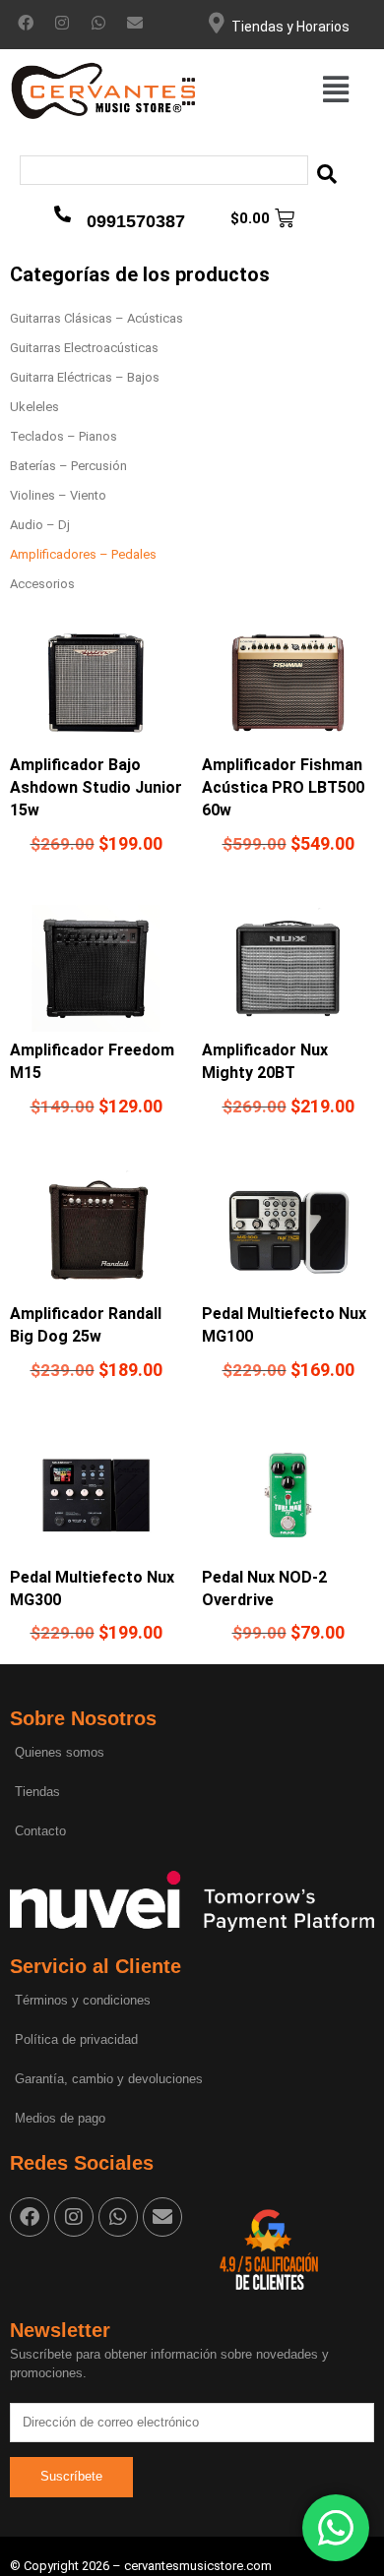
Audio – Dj (40, 525)
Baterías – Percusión (68, 466)
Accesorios (42, 584)
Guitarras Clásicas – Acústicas (96, 318)
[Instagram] (62, 23)
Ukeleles (34, 407)
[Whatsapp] (98, 23)
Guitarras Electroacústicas (84, 348)
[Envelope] (135, 23)
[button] (336, 90)
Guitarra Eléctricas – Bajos (85, 377)
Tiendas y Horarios (290, 27)
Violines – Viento (58, 495)
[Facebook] (26, 23)
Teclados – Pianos (64, 436)
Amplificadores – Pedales (83, 554)
